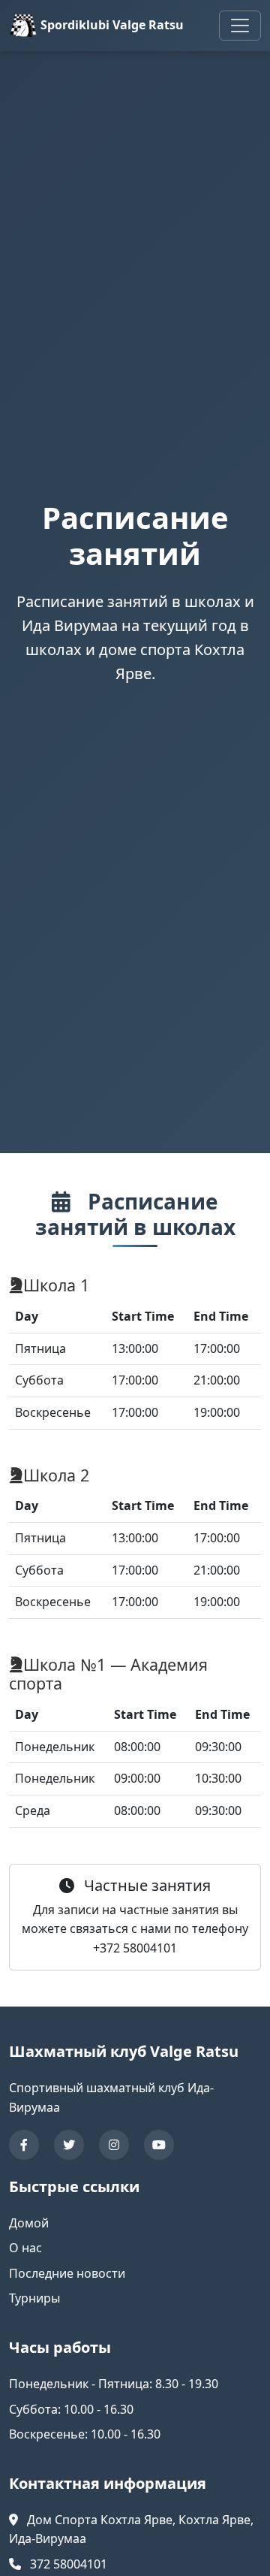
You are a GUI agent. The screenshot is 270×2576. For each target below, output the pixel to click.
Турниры (34, 2298)
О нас (25, 2248)
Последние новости (67, 2273)
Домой (29, 2223)
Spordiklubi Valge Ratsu (111, 25)
